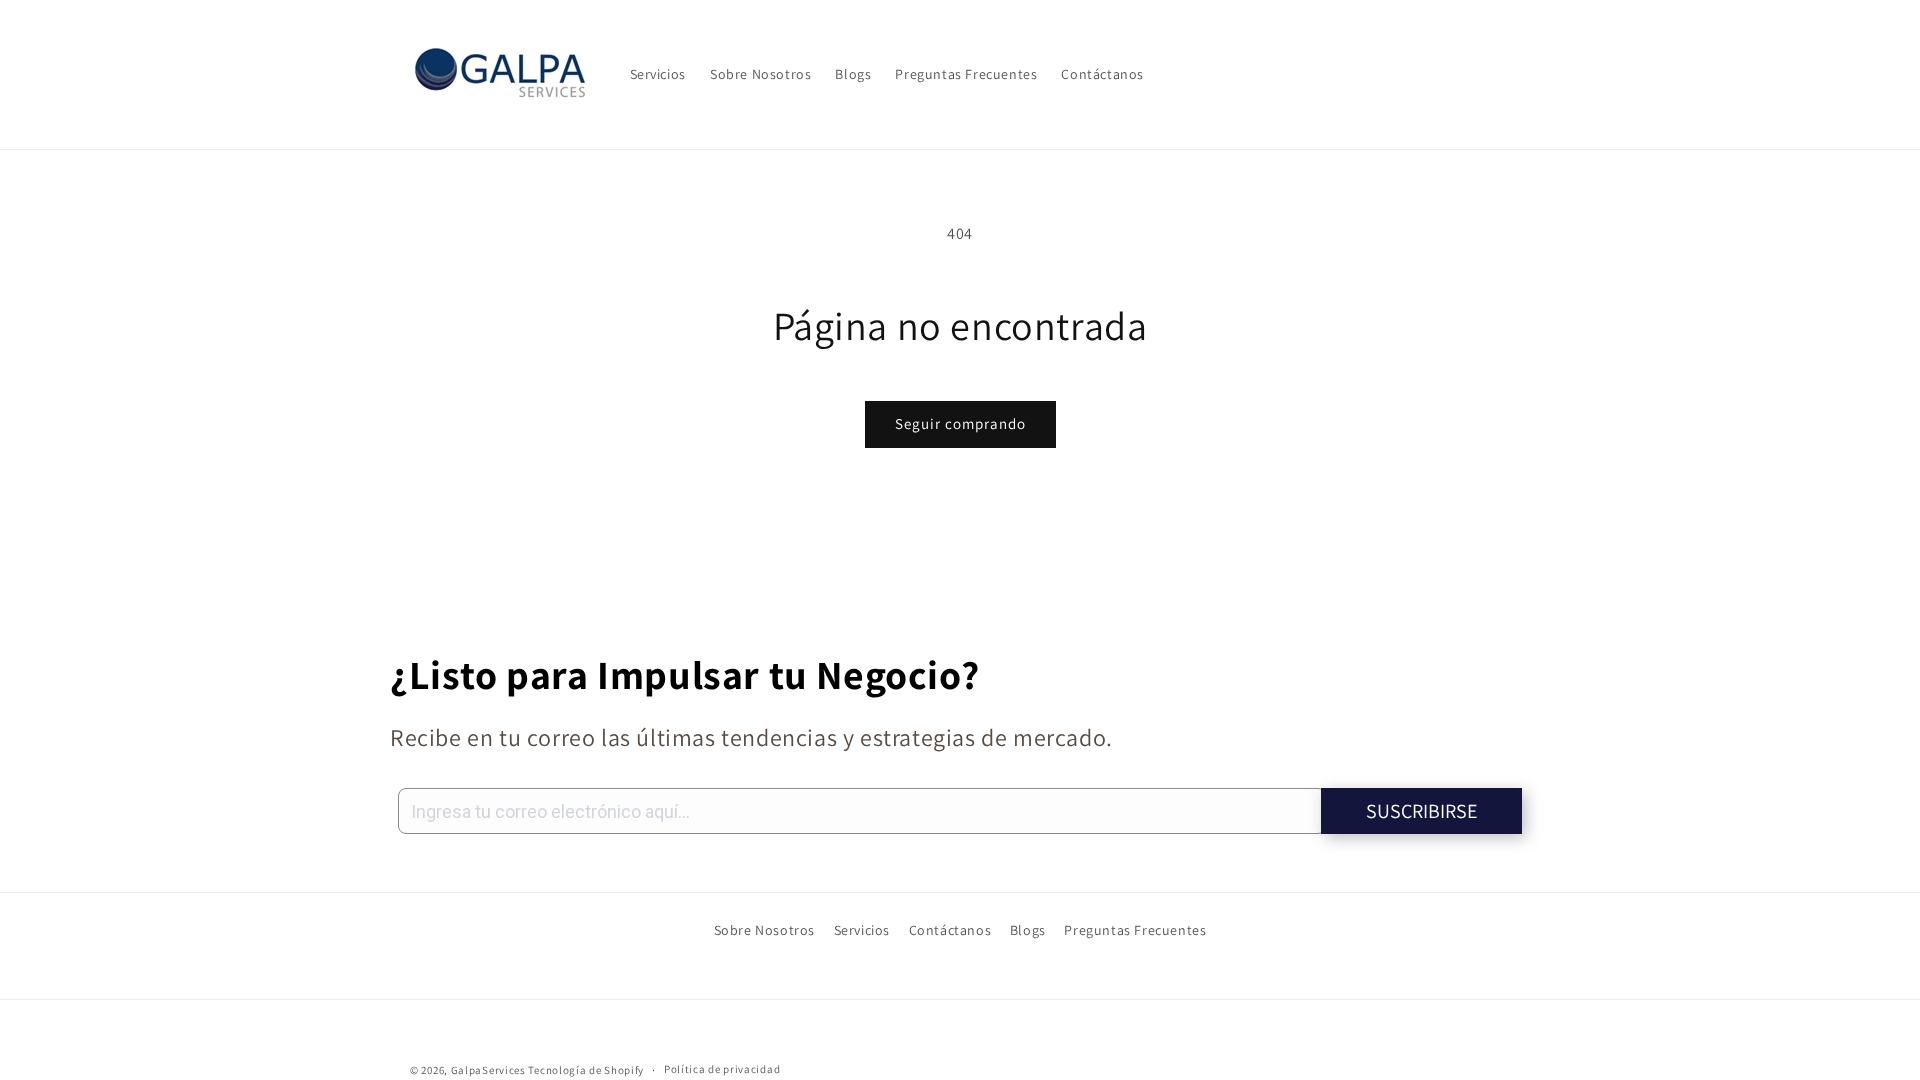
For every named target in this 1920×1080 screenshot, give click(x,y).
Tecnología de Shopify (586, 1070)
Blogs (1028, 930)
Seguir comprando (960, 423)
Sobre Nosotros (764, 930)
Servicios (862, 930)
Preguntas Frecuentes (1135, 930)
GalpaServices (488, 1070)
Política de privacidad (722, 1069)
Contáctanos (950, 930)
